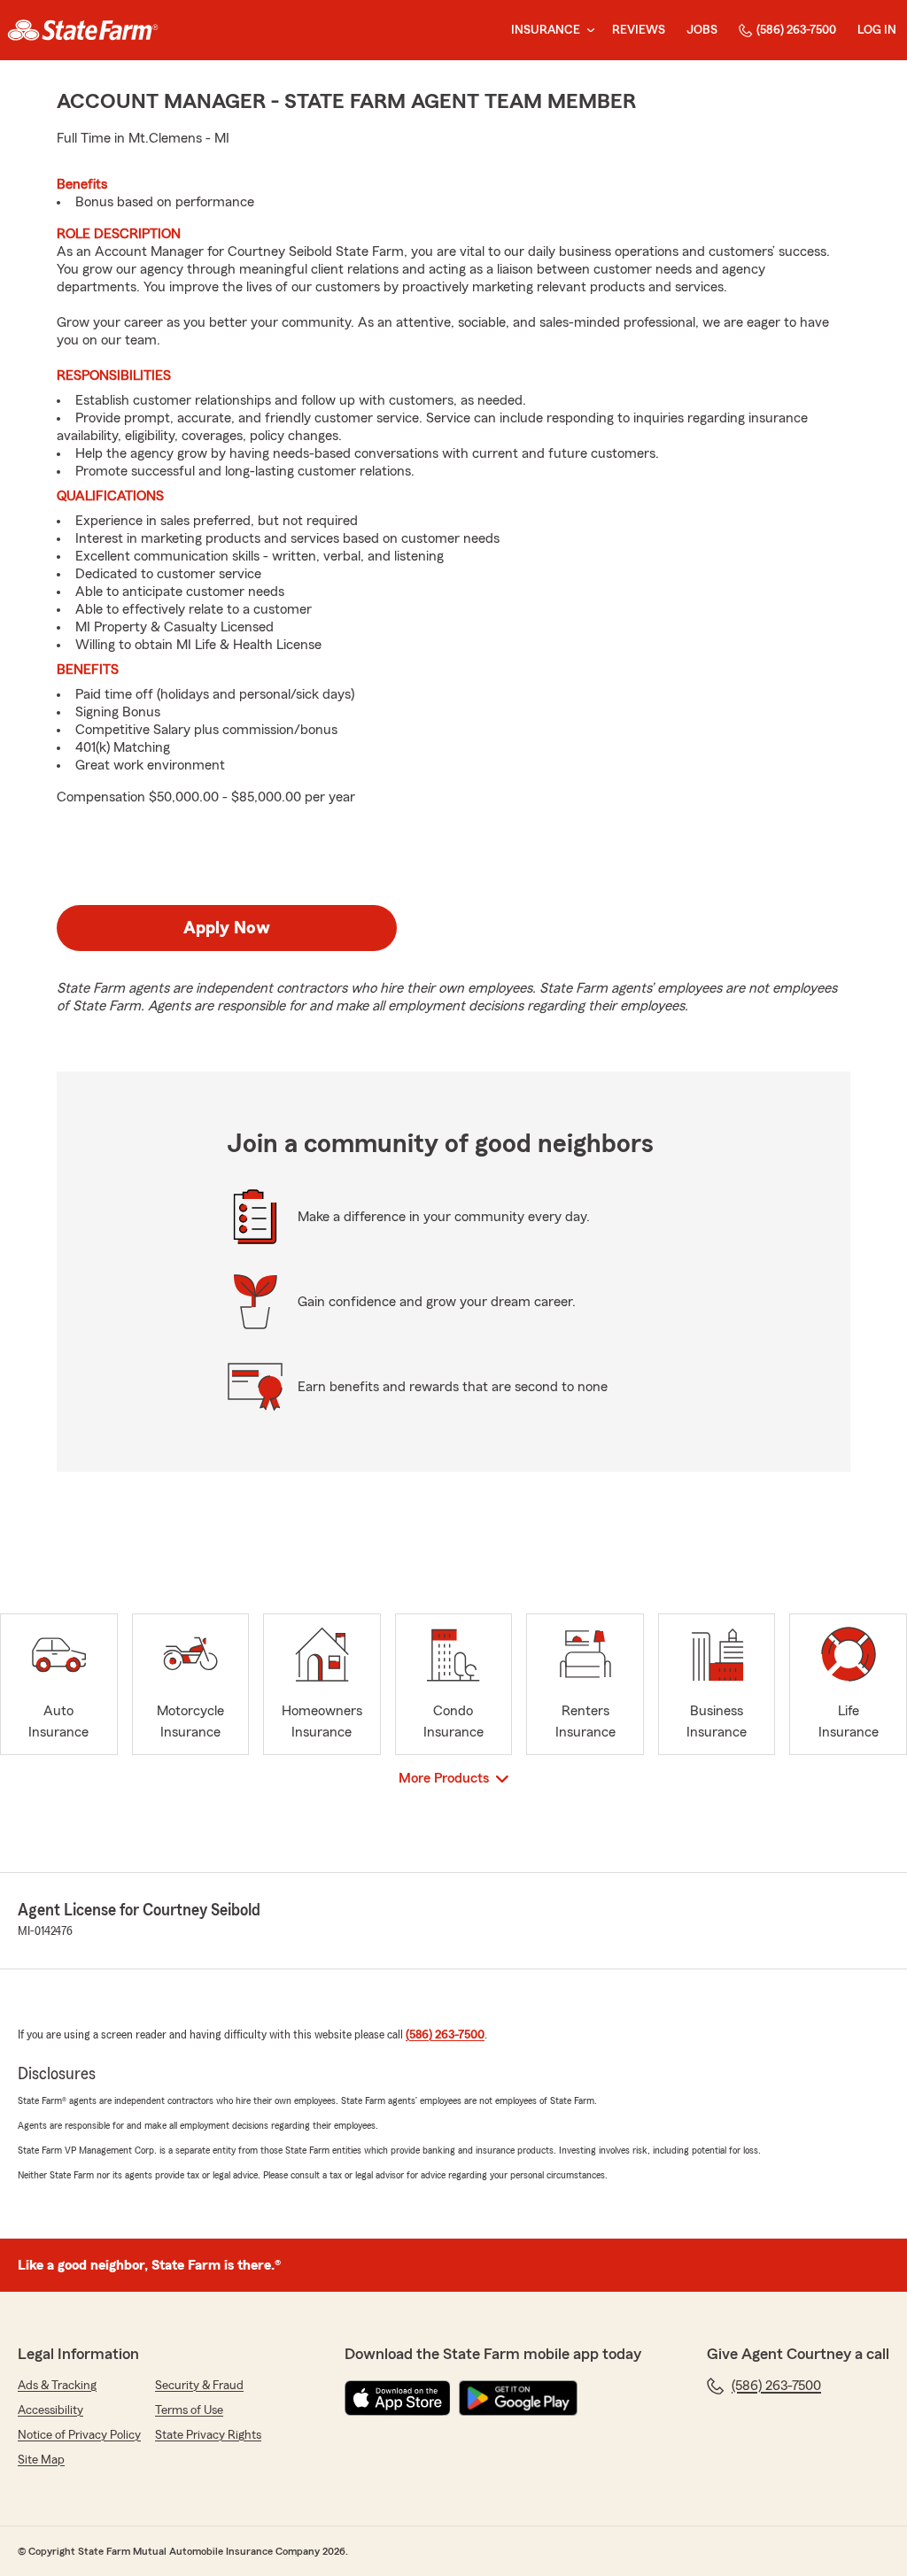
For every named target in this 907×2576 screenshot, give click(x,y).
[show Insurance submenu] (587, 31)
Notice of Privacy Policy (79, 2435)
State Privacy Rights (208, 2435)
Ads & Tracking (57, 2386)
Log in (877, 30)
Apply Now (227, 928)
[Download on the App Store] (398, 2398)
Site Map (41, 2460)
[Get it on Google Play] (518, 2398)
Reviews (639, 30)
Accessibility (50, 2410)
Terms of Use (189, 2410)
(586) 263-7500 (796, 30)
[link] (83, 30)
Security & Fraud (199, 2386)
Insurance (546, 30)
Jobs (702, 30)
